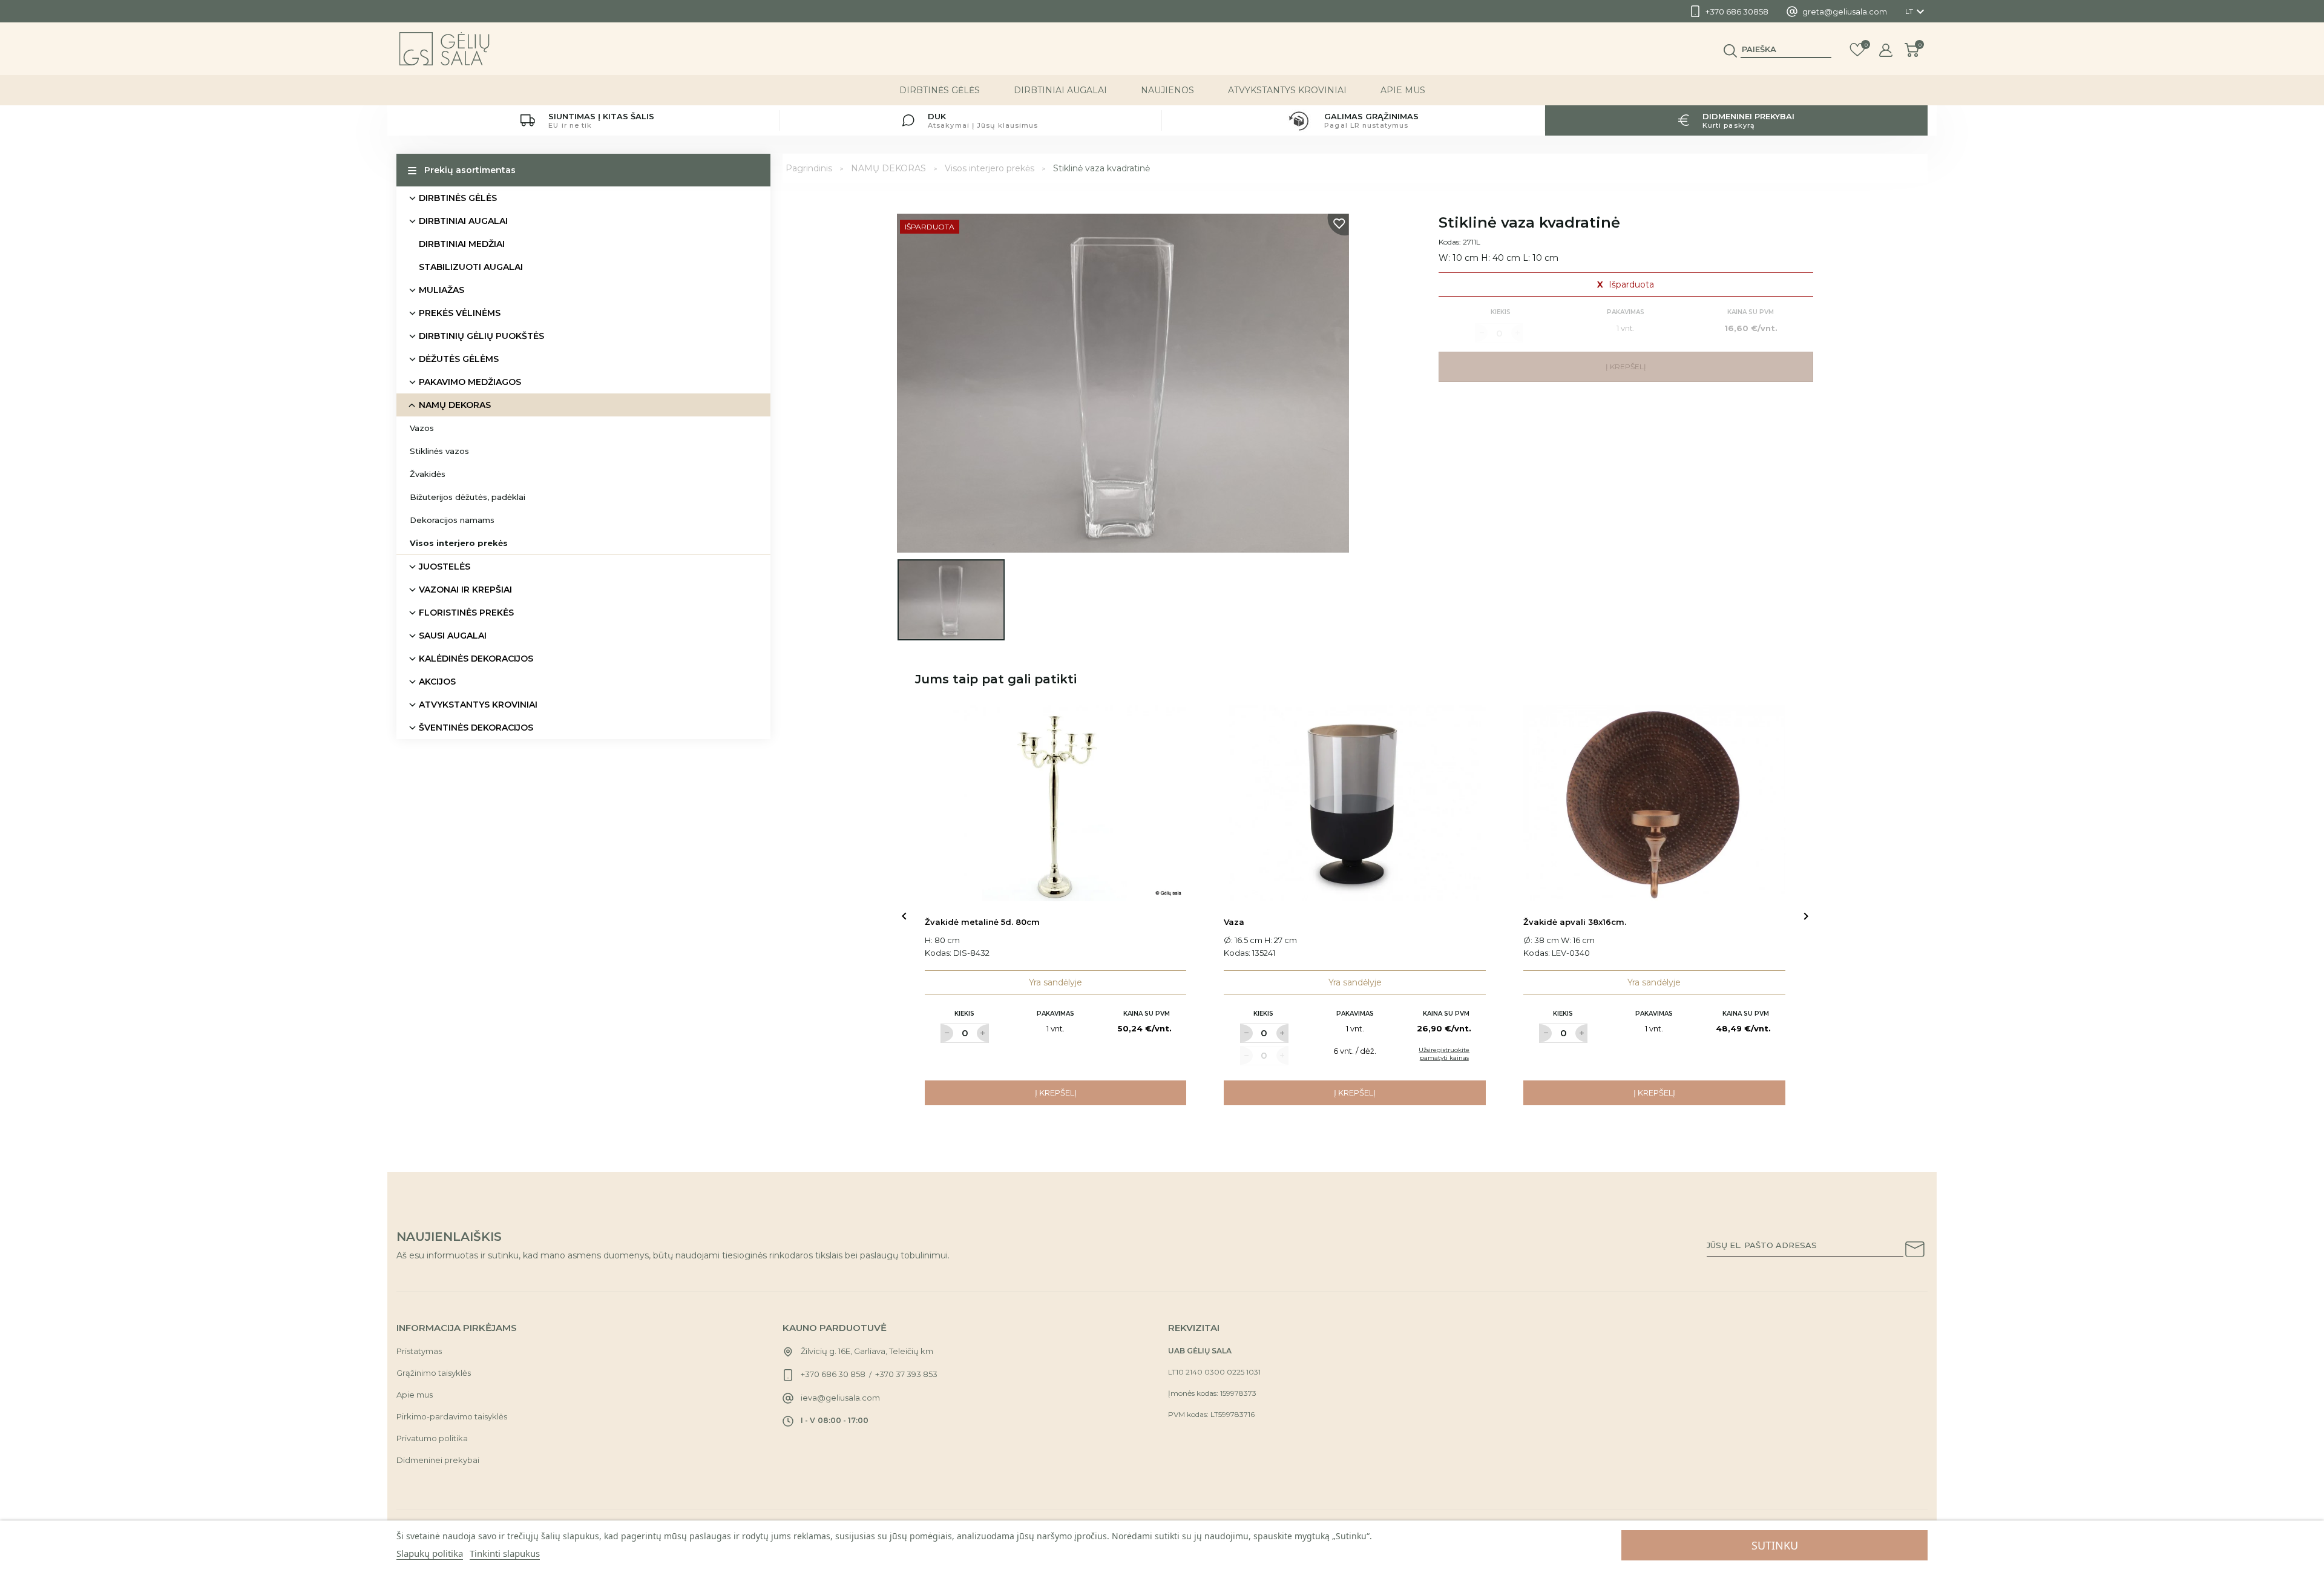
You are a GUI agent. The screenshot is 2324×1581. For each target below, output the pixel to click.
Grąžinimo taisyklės (434, 1373)
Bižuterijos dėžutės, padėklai (468, 497)
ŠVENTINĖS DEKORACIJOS (476, 728)
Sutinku (1775, 1545)
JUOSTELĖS (445, 567)
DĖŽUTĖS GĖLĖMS (459, 359)
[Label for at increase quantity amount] (983, 1033)
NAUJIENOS (1167, 90)
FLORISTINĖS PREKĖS (466, 613)
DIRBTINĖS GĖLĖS (940, 90)
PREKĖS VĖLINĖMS (460, 313)
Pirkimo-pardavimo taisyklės (452, 1416)
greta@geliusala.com (1845, 12)
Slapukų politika (430, 1553)
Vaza (1234, 922)
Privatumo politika (432, 1438)
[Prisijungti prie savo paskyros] (1886, 50)
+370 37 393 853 (906, 1374)
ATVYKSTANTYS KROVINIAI (1287, 90)
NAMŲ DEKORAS (455, 405)
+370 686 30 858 (833, 1374)
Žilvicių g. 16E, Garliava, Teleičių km (867, 1351)
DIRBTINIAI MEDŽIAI (462, 244)
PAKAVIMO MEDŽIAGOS (470, 382)
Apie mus (1403, 90)
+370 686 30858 (1737, 12)
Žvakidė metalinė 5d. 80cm (982, 922)
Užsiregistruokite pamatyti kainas (1444, 1054)
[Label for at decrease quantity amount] (947, 1033)
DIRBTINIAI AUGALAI (1060, 90)
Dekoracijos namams (452, 520)
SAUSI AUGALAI (453, 636)
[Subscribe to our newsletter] (1915, 1251)
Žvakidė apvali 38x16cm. (1575, 922)
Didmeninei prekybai (438, 1460)
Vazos (422, 428)
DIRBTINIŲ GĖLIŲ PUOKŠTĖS (481, 336)
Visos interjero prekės (459, 543)
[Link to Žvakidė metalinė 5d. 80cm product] (1056, 803)
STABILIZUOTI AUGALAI (471, 267)
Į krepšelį (1056, 1093)
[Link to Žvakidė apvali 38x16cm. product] (1654, 803)
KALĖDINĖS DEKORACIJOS (476, 659)
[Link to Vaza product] (1355, 803)
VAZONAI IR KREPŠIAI (465, 590)
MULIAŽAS (441, 290)
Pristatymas (419, 1351)
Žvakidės (428, 474)
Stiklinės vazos (439, 451)
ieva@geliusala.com (840, 1398)
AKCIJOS (437, 682)
